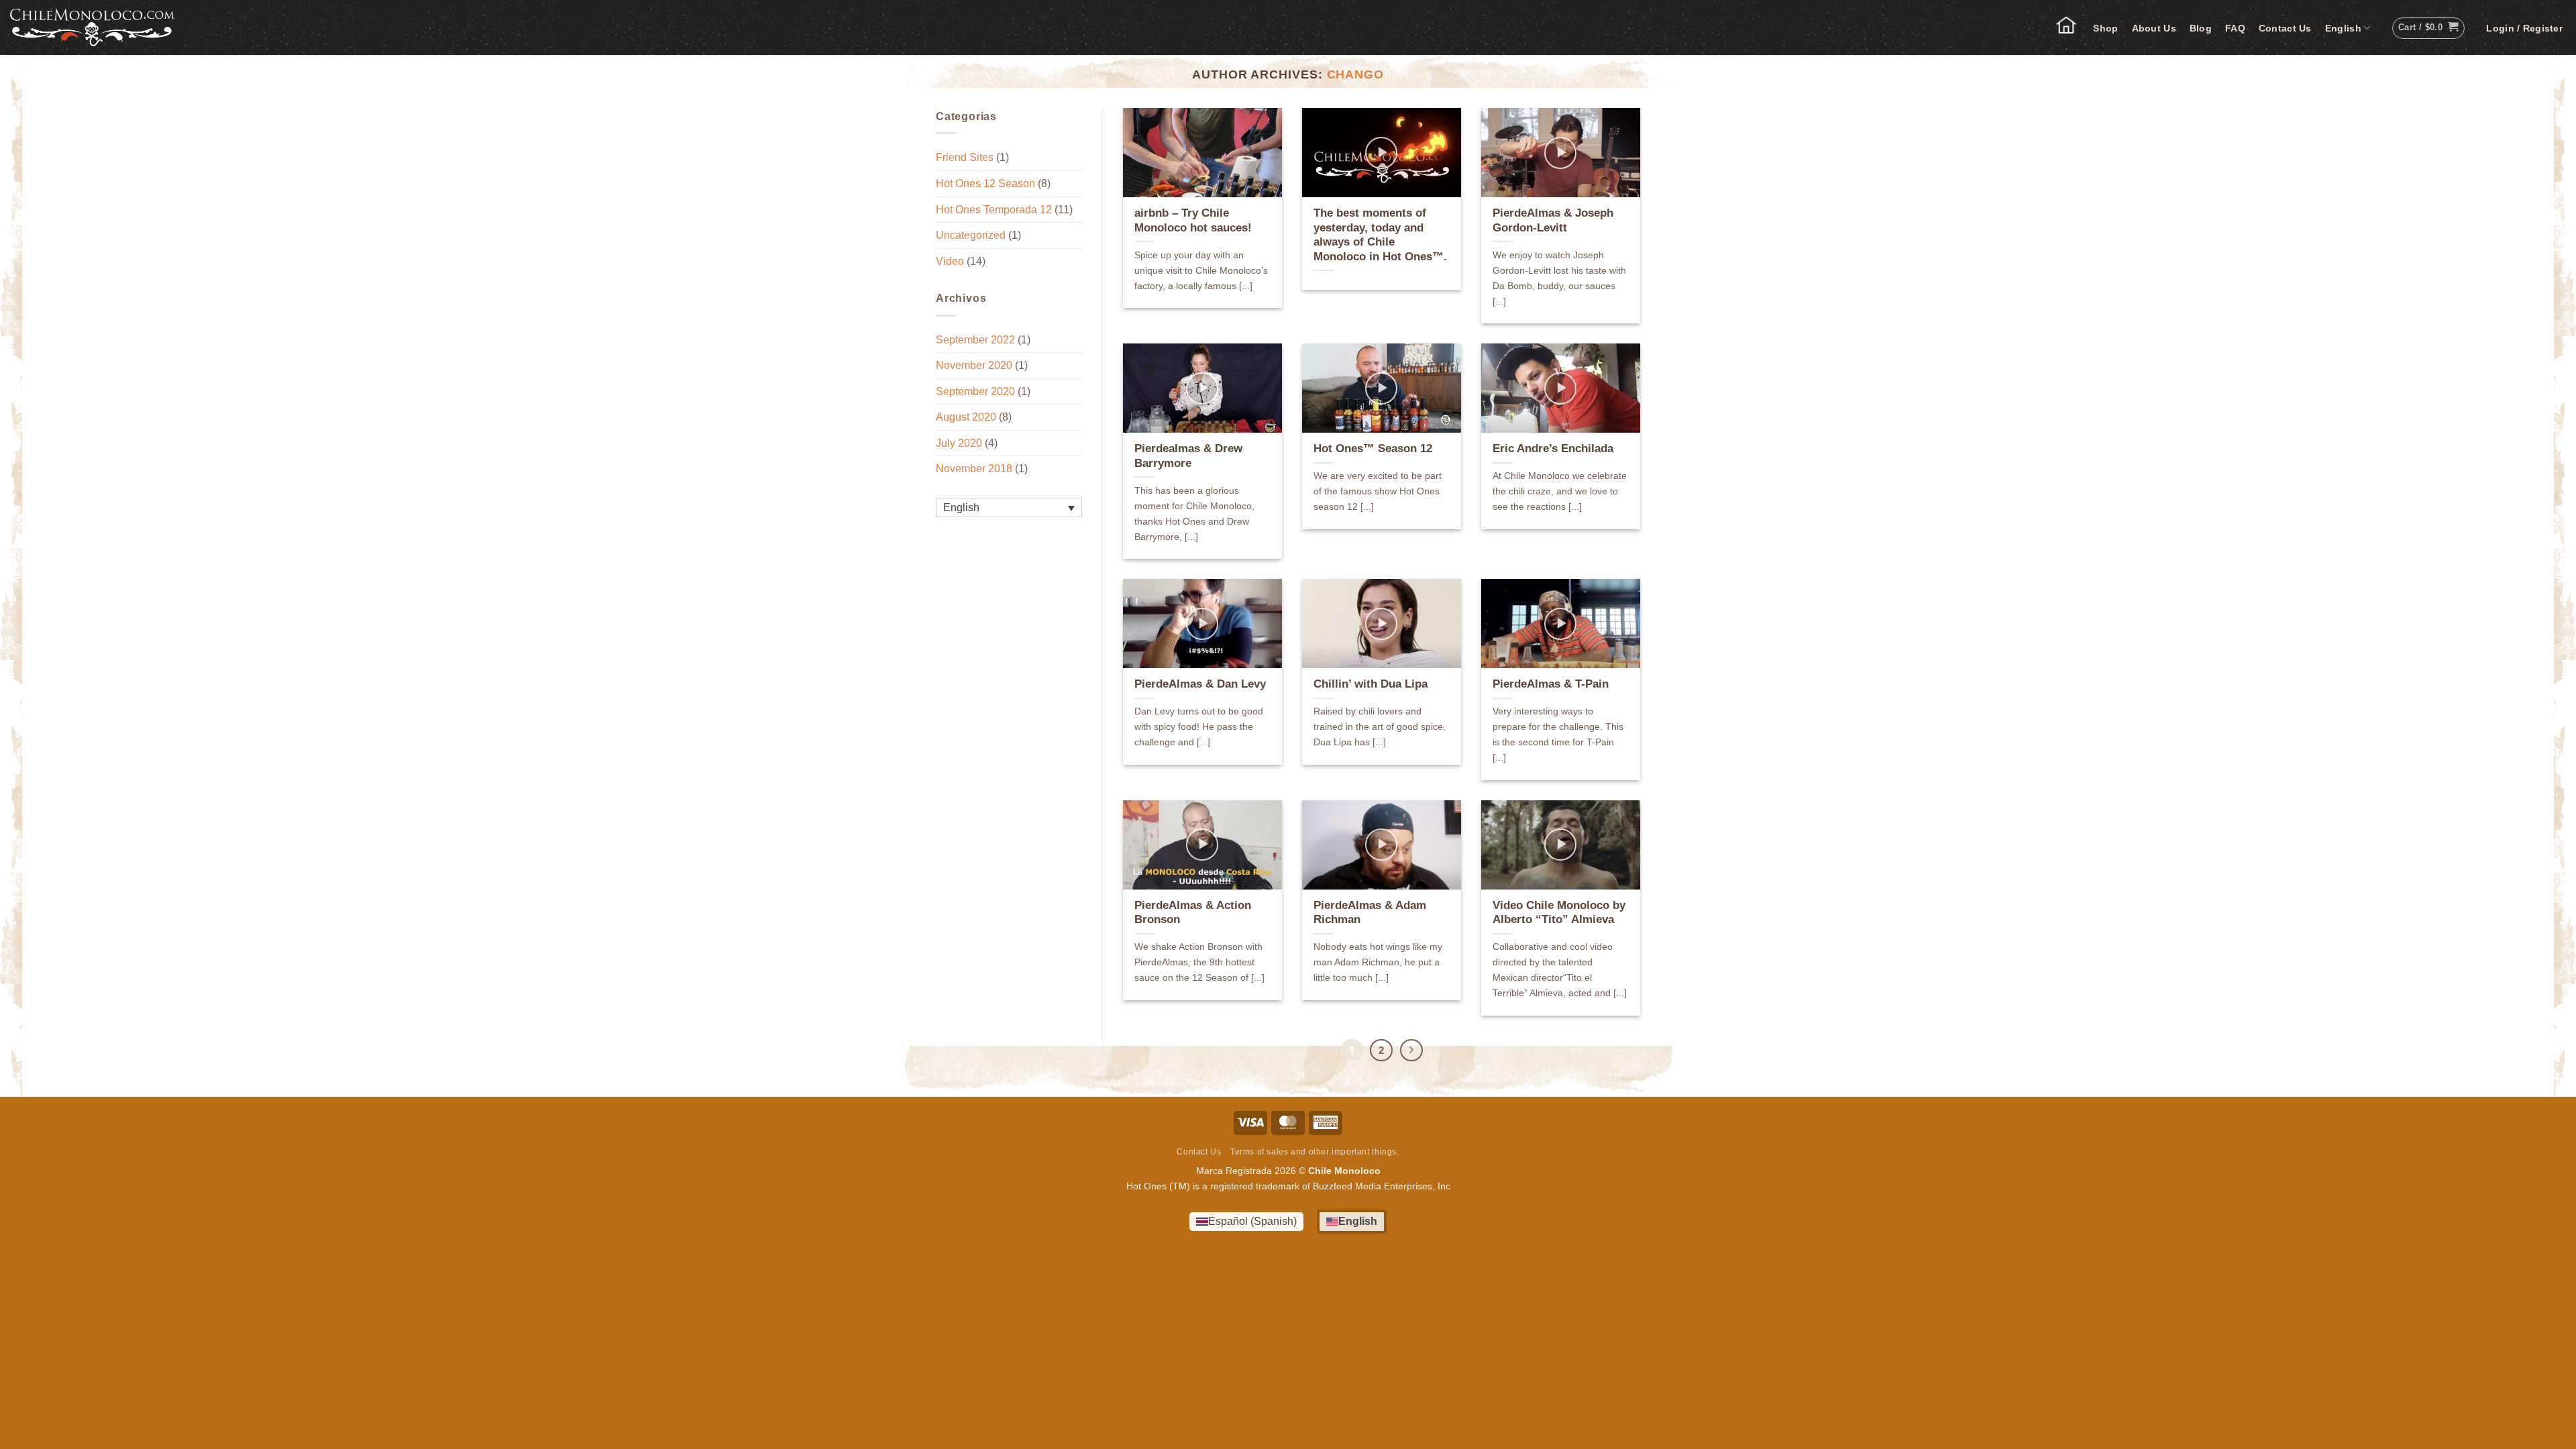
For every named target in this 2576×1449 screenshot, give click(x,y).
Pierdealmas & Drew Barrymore (1188, 456)
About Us (2154, 28)
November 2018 (974, 469)
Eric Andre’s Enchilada (1553, 448)
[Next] (1411, 1051)
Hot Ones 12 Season (985, 183)
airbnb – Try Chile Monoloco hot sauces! (1193, 220)
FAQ (2235, 28)
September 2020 (975, 391)
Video (950, 261)
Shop (2105, 28)
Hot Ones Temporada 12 (994, 210)
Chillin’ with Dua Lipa (1371, 684)
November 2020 (974, 365)
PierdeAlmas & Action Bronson (1193, 913)
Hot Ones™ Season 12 (1373, 448)
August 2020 (966, 417)
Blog (2201, 28)
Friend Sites (965, 157)
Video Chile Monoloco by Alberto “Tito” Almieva (1559, 913)
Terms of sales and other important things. (1315, 1152)
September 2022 (975, 340)
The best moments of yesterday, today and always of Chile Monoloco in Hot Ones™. (1380, 235)
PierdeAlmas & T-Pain (1551, 684)
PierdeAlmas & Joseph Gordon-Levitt (1553, 220)
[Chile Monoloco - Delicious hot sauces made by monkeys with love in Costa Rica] (92, 28)
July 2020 (959, 443)
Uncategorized (971, 235)
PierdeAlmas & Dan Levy (1200, 684)
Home (2073, 28)
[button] (2524, 28)
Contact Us (2285, 28)
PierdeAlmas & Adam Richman (1370, 913)
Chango (1356, 74)
